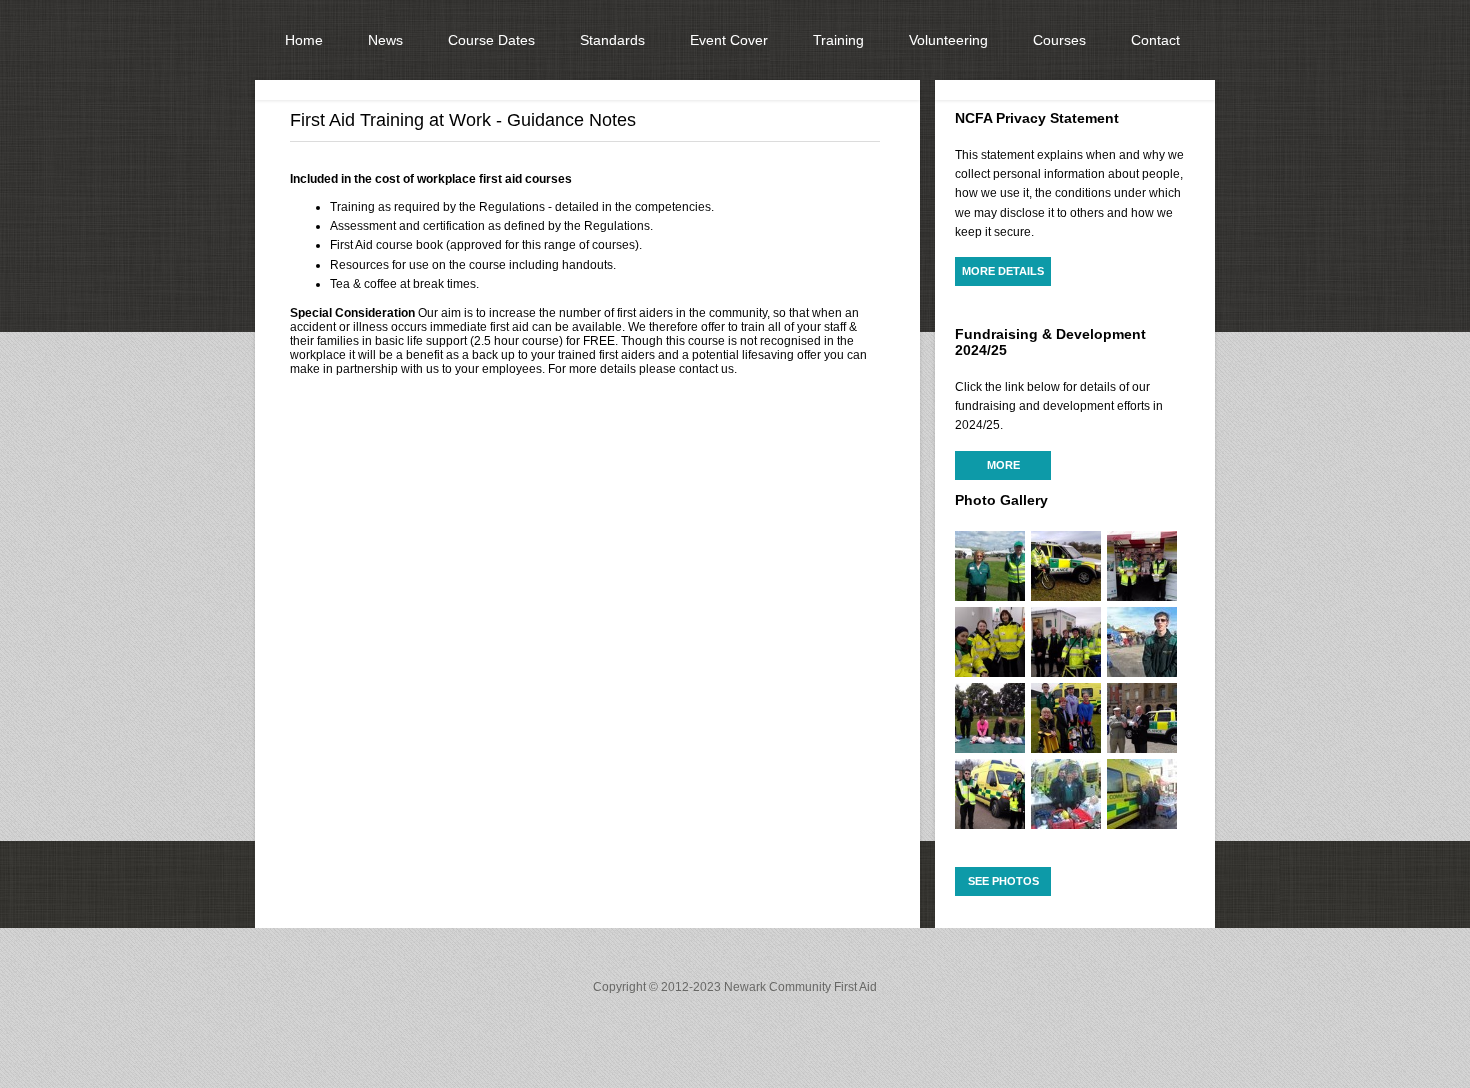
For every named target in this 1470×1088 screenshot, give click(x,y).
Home (304, 40)
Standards (612, 40)
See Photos (1003, 881)
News (385, 40)
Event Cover (729, 40)
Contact (1155, 40)
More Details (1003, 271)
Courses (1059, 40)
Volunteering (948, 40)
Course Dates (491, 40)
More (1003, 465)
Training (838, 40)
